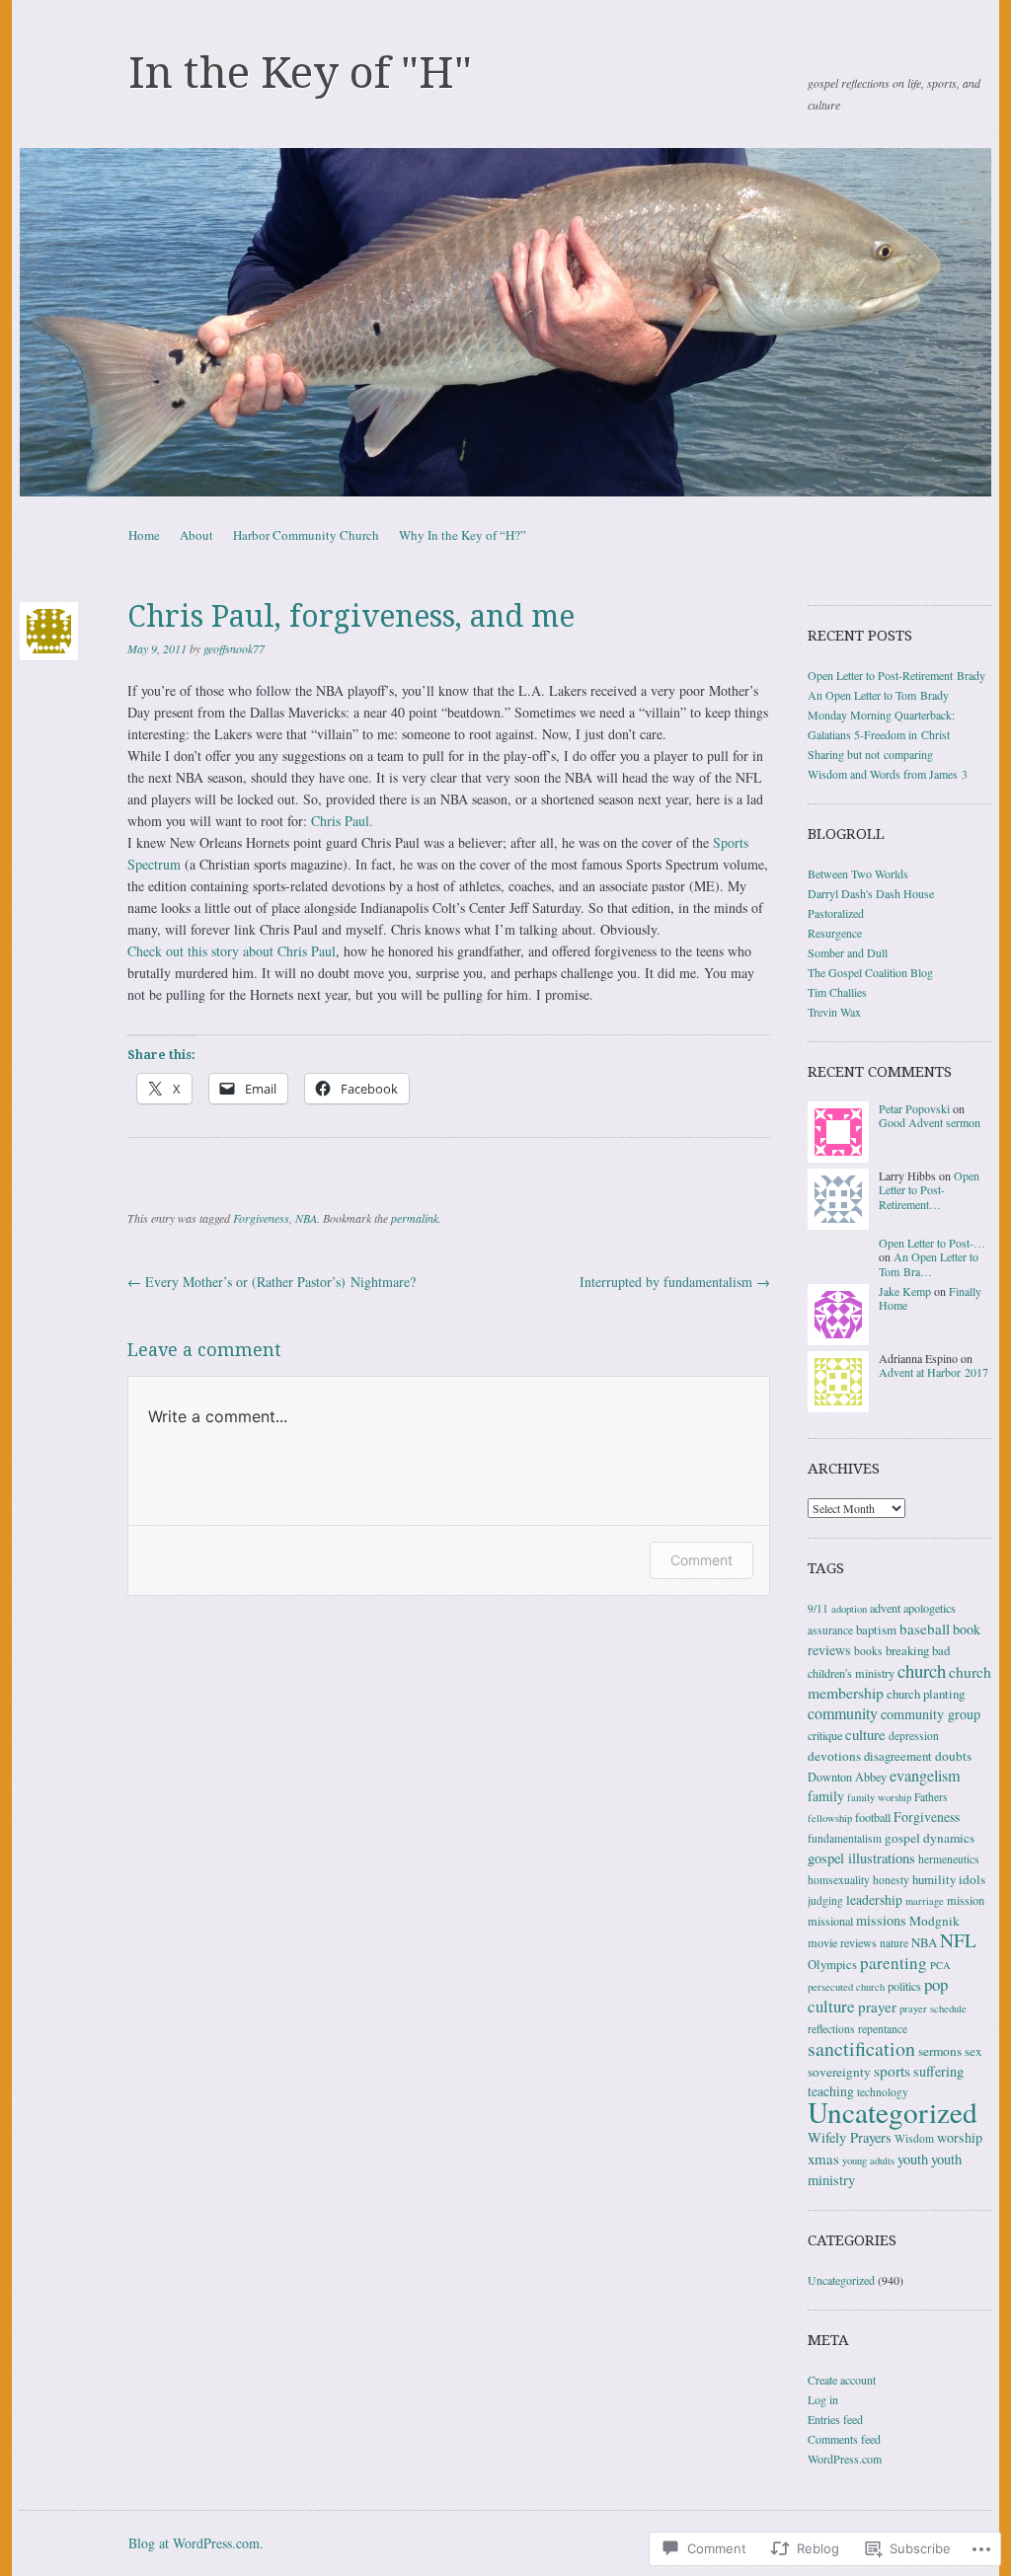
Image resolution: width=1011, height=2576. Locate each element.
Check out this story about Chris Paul (232, 951)
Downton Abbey (847, 1777)
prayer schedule (933, 2008)
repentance (883, 2029)
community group (931, 1714)
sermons (940, 2051)
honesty (891, 1880)
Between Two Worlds (858, 873)
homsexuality (839, 1880)
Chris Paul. (342, 821)
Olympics (832, 1964)
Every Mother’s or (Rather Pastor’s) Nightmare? (272, 1282)
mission (966, 1900)
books (868, 1651)
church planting (926, 1694)
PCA (940, 1965)
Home (144, 535)
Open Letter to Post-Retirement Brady (896, 675)
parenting (894, 1963)
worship (960, 2137)
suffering (938, 2071)
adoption (849, 1609)
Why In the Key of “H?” (463, 535)
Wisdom (914, 2138)
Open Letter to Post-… (932, 1243)
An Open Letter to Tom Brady (878, 695)
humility (934, 1879)
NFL (958, 1940)
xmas (823, 2159)
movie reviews (842, 1942)
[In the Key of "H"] (505, 322)
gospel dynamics (930, 1838)
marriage (925, 1901)
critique (825, 1735)
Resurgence (835, 933)
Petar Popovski (914, 1108)
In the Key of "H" (300, 73)
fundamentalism (845, 1838)
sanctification (861, 2048)
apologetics (930, 1608)
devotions (834, 1756)
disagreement (898, 1756)
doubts (953, 1756)
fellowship (830, 1818)
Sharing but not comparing (870, 754)
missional (830, 1921)
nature (894, 1943)
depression (914, 1736)
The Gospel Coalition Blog (870, 972)
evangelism (925, 1776)
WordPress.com (845, 2459)
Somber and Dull (848, 952)
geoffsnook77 (234, 648)
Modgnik (934, 1921)
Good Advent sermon (930, 1122)
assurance (830, 1630)
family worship (879, 1797)
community (843, 1713)
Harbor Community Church (306, 535)
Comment (701, 1560)
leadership (874, 1899)
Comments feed (844, 2439)
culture (865, 1734)
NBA (306, 1218)
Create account (842, 2380)
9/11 (818, 1608)
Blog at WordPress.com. (196, 2543)
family (826, 1796)
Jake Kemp (905, 1291)
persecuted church (846, 1987)
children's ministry (851, 1673)
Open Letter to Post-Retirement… (929, 1190)
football (873, 1817)
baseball (925, 1629)
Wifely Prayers (850, 2137)
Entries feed (835, 2419)
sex (973, 2051)
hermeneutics (949, 1859)
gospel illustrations (861, 1858)
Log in (823, 2399)
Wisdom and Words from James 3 (888, 774)
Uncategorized (893, 2112)
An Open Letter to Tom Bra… (929, 1263)
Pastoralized (836, 913)
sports (892, 2071)
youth (913, 2159)
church (922, 1670)
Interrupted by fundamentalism (675, 1282)
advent (885, 1608)
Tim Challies (837, 992)
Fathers (931, 1797)
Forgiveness (261, 1218)
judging (825, 1900)
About (196, 535)
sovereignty (839, 2072)
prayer (877, 2007)
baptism (876, 1629)
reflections (831, 2029)
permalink (415, 1218)
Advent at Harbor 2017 (933, 1372)
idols (972, 1879)
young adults (868, 2160)
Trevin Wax (834, 1012)
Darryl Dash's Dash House (871, 893)
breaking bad (918, 1650)
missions (881, 1920)
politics (904, 1986)
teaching (831, 2091)
